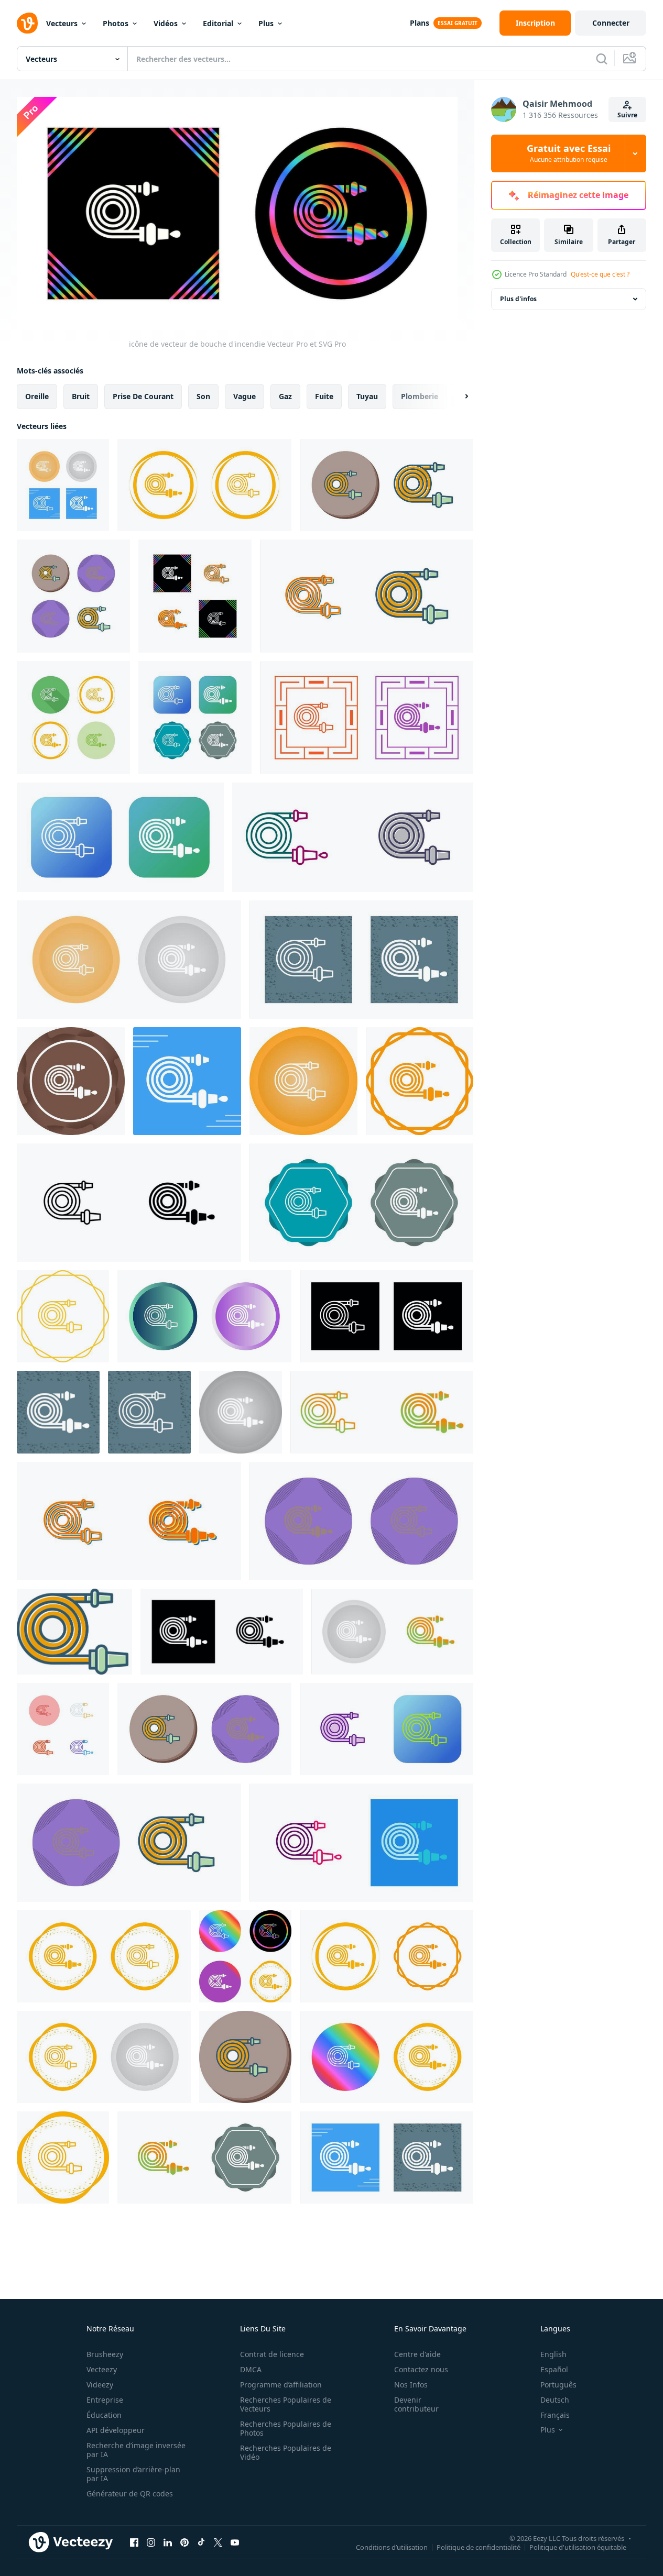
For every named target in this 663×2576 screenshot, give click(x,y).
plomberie (420, 396)
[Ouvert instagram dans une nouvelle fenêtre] (151, 2542)
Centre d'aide (417, 2354)
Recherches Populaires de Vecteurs (286, 2404)
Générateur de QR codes (130, 2494)
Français (555, 2415)
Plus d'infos (518, 299)
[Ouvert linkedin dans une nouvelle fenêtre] (168, 2542)
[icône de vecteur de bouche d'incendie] (63, 485)
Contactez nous (421, 2369)
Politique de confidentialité (479, 2547)
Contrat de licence (272, 2354)
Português (558, 2385)
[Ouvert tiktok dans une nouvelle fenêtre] (201, 2542)
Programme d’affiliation (281, 2385)
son (203, 396)
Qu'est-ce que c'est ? (600, 274)
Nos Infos (411, 2385)
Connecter (611, 23)
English (553, 2354)
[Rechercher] (602, 59)
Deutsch (555, 2400)
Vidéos (166, 23)
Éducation (104, 2415)
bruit (81, 396)
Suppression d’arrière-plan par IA (133, 2474)
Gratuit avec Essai (569, 153)
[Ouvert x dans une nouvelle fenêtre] (218, 2542)
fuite (324, 396)
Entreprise (105, 2400)
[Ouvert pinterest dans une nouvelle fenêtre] (184, 2542)
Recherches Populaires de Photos (286, 2428)
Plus (266, 23)
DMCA (251, 2369)
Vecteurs (62, 23)
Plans (420, 23)
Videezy (100, 2385)
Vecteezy (102, 2369)
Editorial (218, 23)
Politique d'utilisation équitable (578, 2547)
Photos (116, 23)
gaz (285, 396)
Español (554, 2369)
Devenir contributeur (416, 2404)
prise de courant (143, 396)
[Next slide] (458, 396)
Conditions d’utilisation (392, 2547)
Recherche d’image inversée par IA (136, 2450)
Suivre (627, 115)
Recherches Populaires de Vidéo (286, 2452)
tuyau (367, 396)
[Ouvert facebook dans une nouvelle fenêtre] (134, 2542)
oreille (37, 396)
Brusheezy (105, 2354)
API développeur (116, 2430)
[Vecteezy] (27, 23)
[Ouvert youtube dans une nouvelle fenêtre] (235, 2542)
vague (244, 396)
